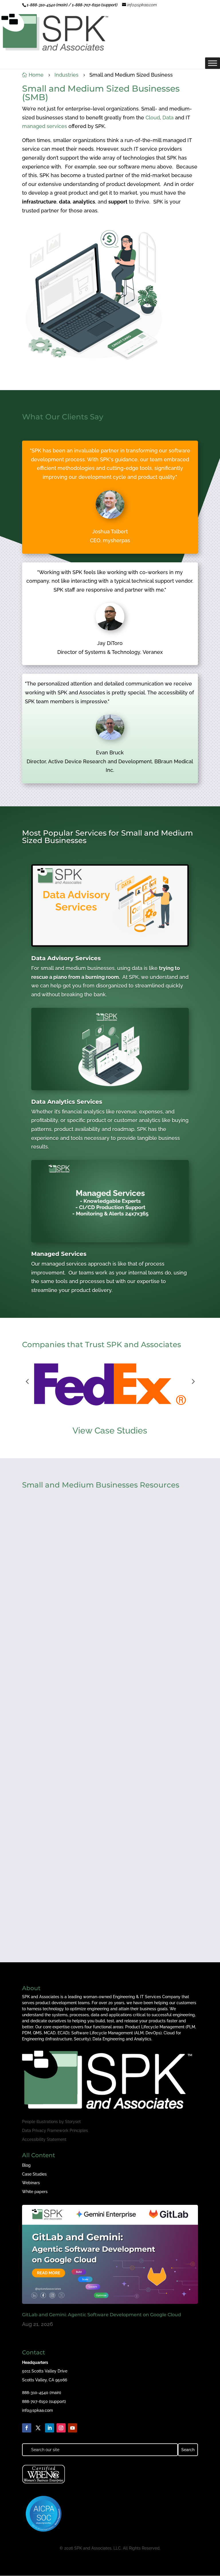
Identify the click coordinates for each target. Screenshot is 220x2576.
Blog (26, 2165)
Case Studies (34, 2174)
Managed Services (59, 1254)
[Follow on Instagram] (61, 2428)
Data (168, 118)
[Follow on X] (38, 2428)
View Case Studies (110, 1431)
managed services (45, 126)
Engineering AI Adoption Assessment (76, 1622)
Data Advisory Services (66, 958)
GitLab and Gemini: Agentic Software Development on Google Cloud (102, 2315)
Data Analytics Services (67, 1102)
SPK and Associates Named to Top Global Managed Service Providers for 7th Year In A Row (104, 1913)
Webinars (31, 2183)
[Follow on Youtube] (72, 2428)
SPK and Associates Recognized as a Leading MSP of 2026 (103, 1766)
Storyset (73, 2122)
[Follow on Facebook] (27, 2428)
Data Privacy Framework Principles (55, 2130)
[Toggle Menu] (213, 63)
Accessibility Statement (44, 2139)
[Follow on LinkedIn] (50, 2428)
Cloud (153, 118)
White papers (35, 2192)
